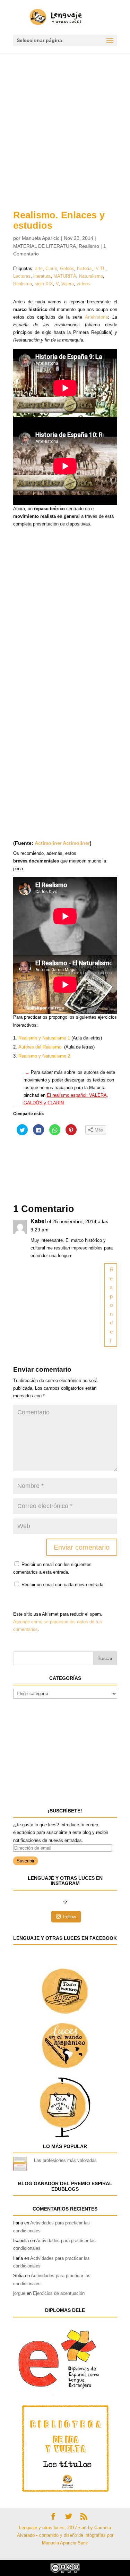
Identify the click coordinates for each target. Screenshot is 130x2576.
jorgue (19, 2293)
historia (84, 268)
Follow (70, 1917)
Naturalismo (91, 276)
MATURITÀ (65, 276)
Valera (68, 284)
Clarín (51, 268)
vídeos (83, 284)
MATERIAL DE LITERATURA (45, 246)
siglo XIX (44, 284)
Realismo (89, 246)
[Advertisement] (65, 122)
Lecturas (22, 276)
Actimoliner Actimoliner (62, 843)
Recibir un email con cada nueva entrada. (63, 1585)
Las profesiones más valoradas (65, 2160)
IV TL (100, 268)
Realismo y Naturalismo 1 (44, 1038)
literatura (42, 276)
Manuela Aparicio (41, 238)
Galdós (67, 268)
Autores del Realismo (40, 1047)
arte (39, 268)
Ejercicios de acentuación (59, 2293)
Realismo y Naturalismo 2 (44, 1056)
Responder (112, 1305)
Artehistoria (96, 317)
